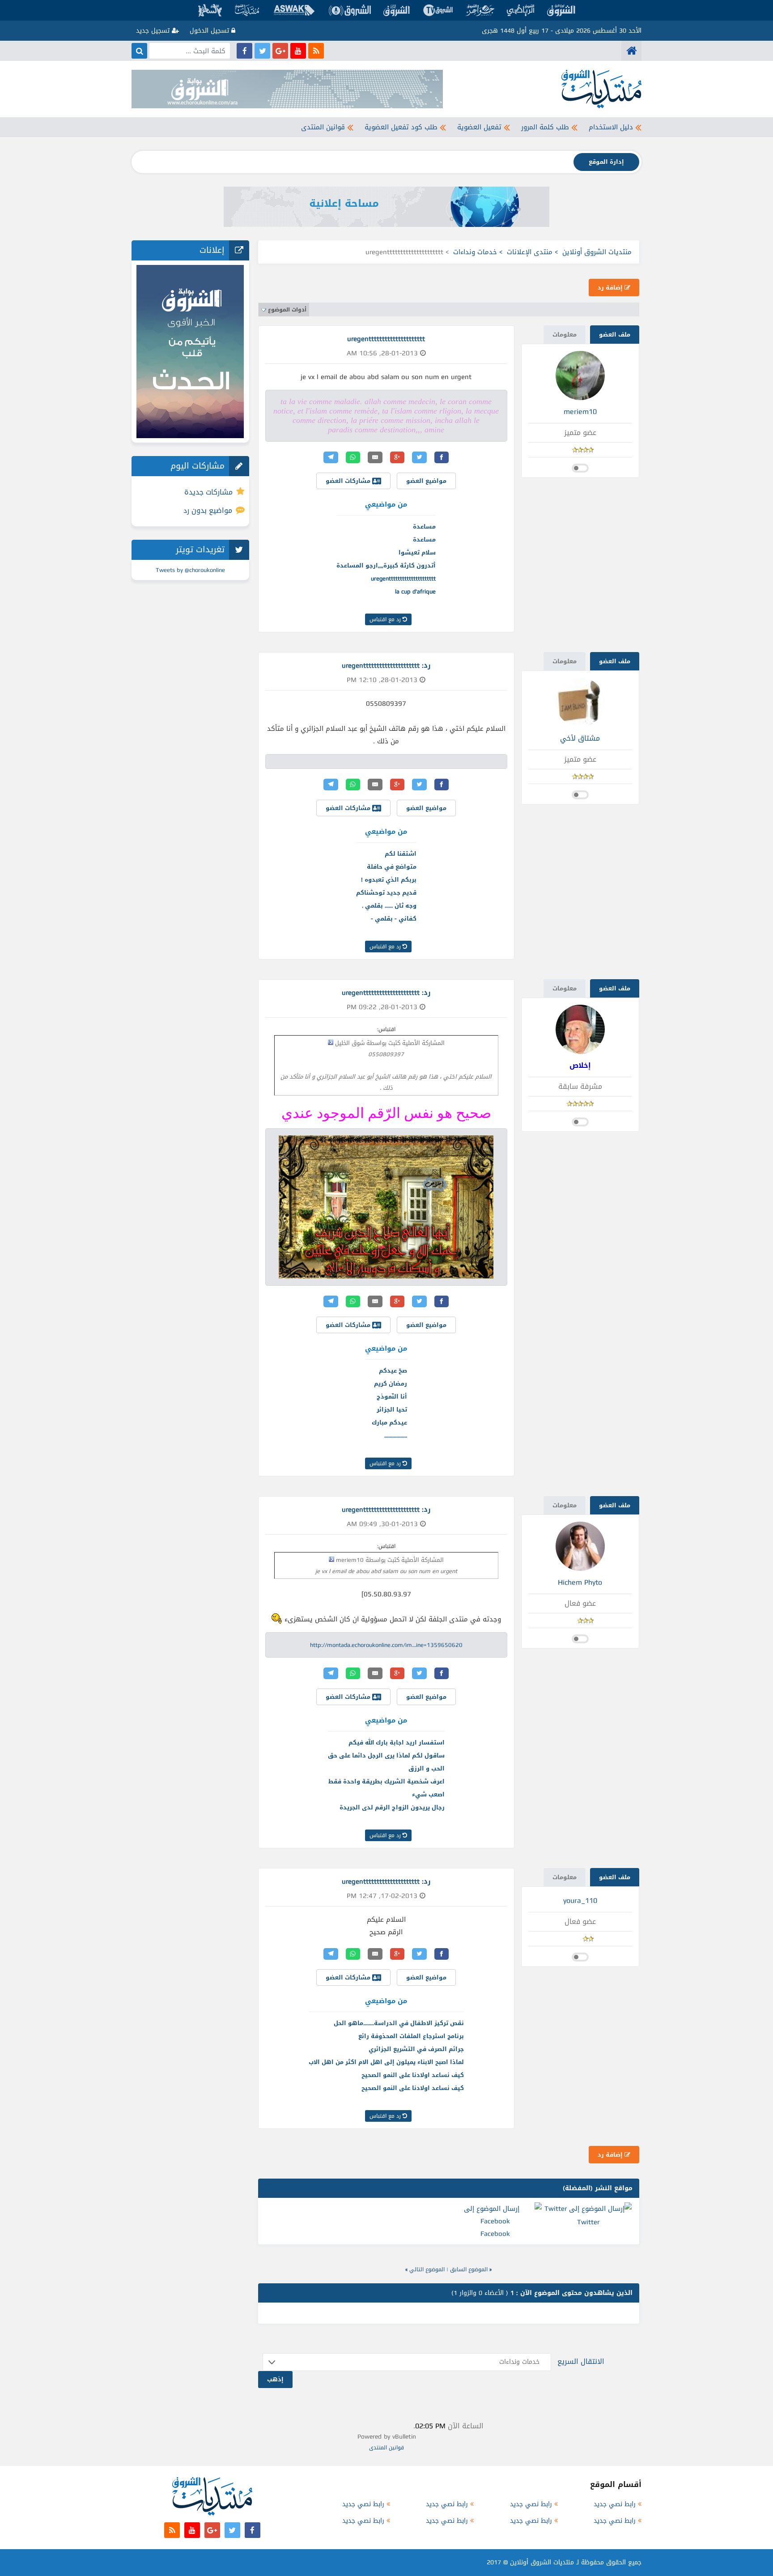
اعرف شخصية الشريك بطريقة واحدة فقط (386, 1781)
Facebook (495, 2234)
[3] (277, 1619)
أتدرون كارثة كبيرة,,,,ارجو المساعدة (386, 565)
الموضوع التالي (427, 2269)
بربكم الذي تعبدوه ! (389, 880)
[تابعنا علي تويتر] (262, 51)
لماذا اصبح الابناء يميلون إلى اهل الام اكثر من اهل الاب (386, 2062)
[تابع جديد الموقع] (316, 51)
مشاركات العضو (349, 481)
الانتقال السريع (581, 2361)
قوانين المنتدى (323, 127)
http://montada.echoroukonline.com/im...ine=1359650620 (386, 1645)
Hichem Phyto (580, 1582)
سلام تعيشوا (417, 552)
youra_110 (580, 1900)
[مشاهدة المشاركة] (331, 1042)
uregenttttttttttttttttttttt (403, 578)
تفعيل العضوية (479, 127)
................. (396, 1435)
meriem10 (580, 412)
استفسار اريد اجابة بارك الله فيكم (397, 1742)
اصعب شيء (428, 1794)
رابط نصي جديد (615, 2504)
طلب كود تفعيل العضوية (401, 127)
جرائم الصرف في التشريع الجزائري (416, 2049)
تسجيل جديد (154, 31)
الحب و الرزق (427, 1768)
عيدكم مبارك (389, 1422)
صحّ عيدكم (393, 1371)
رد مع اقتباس (386, 619)
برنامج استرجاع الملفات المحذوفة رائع (411, 2036)
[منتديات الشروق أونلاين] (631, 51)
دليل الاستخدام (611, 127)
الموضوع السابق (469, 2269)
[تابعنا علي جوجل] (280, 51)
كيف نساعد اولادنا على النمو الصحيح (413, 2075)
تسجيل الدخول (210, 31)
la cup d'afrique (415, 591)
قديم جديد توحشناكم (386, 893)
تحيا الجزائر (392, 1410)
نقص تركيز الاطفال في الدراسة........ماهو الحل (399, 2023)
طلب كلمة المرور (545, 127)
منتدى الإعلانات (530, 252)
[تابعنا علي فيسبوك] (244, 51)
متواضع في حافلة (392, 867)
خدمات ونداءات (475, 252)
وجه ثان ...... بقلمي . (389, 906)
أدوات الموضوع (287, 310)
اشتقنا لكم (401, 854)
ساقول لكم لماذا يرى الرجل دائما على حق (386, 1755)
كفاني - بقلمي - (394, 919)
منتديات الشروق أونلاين (597, 252)
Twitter (588, 2222)
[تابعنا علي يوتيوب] (298, 51)
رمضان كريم (391, 1384)
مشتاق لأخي (580, 738)
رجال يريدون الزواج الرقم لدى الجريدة (392, 1807)
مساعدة (424, 527)
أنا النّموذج (392, 1397)
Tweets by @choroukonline (190, 570)
